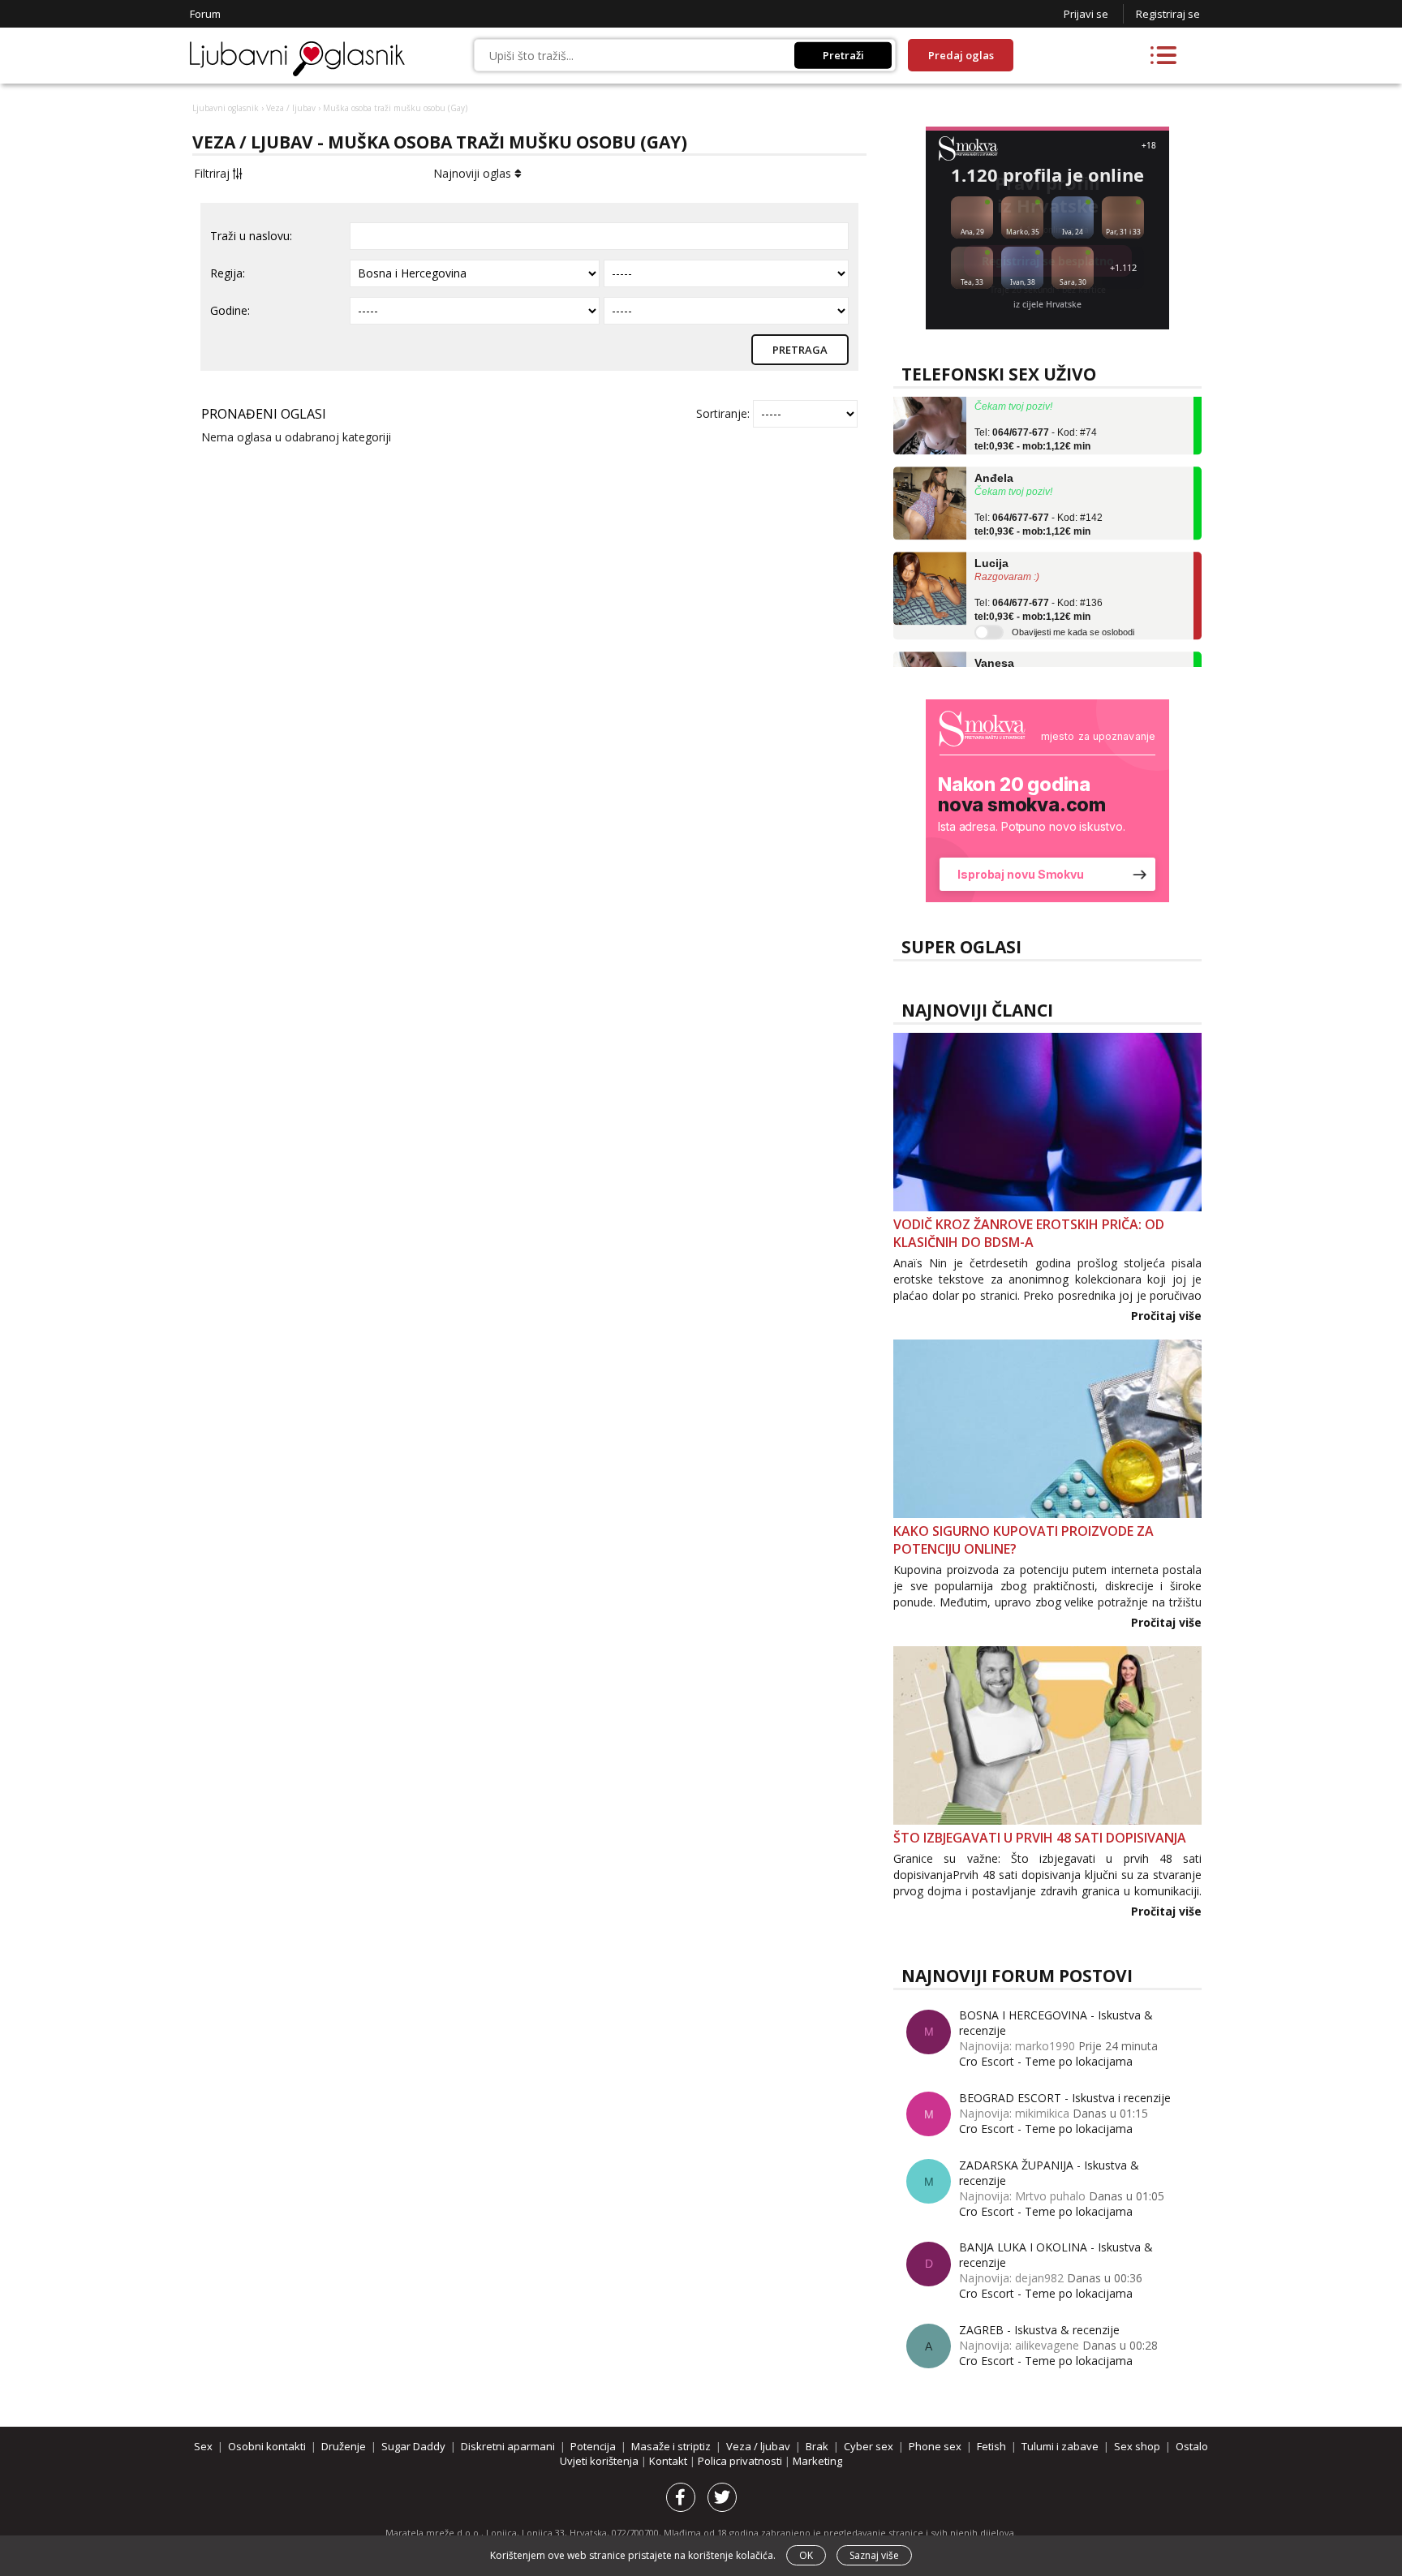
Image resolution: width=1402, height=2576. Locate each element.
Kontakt (669, 2461)
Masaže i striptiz (671, 2446)
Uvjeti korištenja (600, 2461)
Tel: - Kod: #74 (1036, 420)
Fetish (991, 2446)
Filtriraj (213, 173)
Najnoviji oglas (474, 173)
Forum (205, 14)
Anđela (994, 459)
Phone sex (935, 2446)
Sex (203, 2446)
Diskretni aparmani (508, 2446)
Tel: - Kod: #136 (1039, 591)
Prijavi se (1086, 14)
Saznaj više (874, 2555)
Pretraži (843, 55)
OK (806, 2555)
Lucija (991, 544)
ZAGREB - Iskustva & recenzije (1039, 2330)
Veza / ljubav (291, 108)
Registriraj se (1168, 14)
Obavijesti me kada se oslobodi (1073, 613)
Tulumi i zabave (1060, 2446)
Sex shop (1137, 2446)
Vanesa (994, 643)
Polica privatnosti (741, 2461)
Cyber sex (869, 2446)
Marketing (817, 2461)
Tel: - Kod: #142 (1039, 505)
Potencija (593, 2446)
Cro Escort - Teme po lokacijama (1046, 2061)
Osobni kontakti (267, 2446)
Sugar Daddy (413, 2446)
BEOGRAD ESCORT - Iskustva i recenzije (1065, 2098)
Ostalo (1192, 2446)
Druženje (344, 2446)
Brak (817, 2446)
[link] (1047, 801)
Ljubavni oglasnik (226, 108)
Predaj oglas (961, 55)
